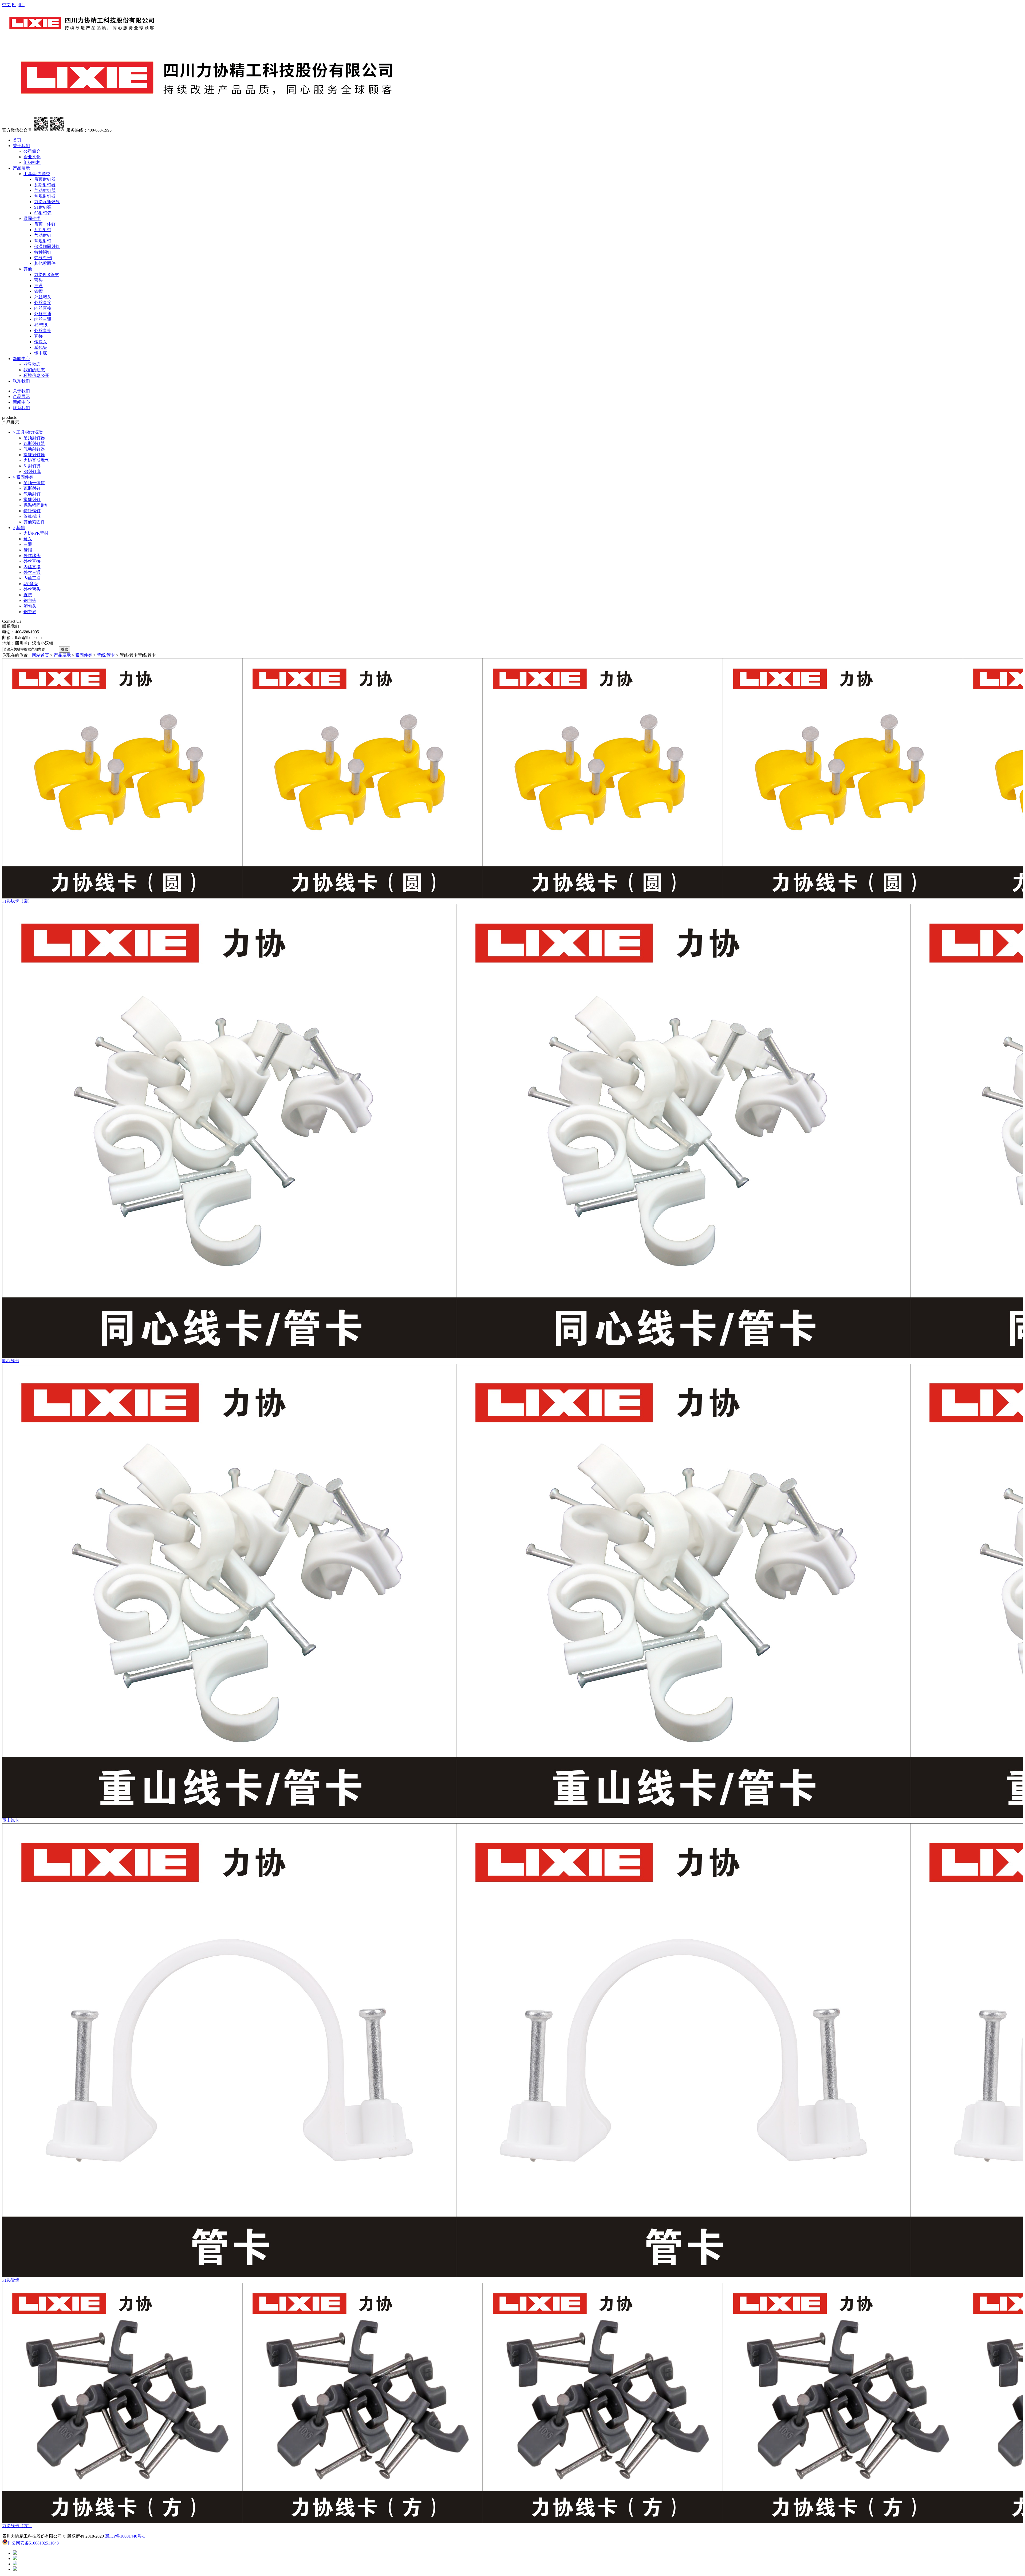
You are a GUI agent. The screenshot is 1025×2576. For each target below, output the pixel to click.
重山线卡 (11, 1820)
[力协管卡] (512, 2050)
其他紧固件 (45, 263)
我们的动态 (34, 370)
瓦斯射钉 (43, 230)
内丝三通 (43, 319)
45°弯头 (41, 325)
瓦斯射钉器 (45, 185)
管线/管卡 (43, 258)
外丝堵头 (43, 297)
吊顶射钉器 (45, 179)
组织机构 (32, 162)
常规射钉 (43, 241)
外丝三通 (43, 314)
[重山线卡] (512, 1591)
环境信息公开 (36, 375)
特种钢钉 (43, 252)
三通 (38, 286)
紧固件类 (32, 218)
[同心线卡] (512, 1131)
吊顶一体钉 (45, 224)
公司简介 (32, 151)
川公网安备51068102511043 (33, 2543)
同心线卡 (11, 1361)
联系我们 (21, 381)
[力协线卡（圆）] (512, 778)
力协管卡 (11, 2280)
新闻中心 (21, 359)
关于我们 (21, 146)
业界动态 (32, 364)
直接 (38, 336)
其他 (28, 269)
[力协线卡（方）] (512, 2403)
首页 (17, 140)
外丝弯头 (43, 331)
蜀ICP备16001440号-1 (125, 2536)
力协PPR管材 (47, 275)
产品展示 (21, 168)
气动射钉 (43, 235)
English (18, 5)
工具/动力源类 (37, 174)
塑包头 (41, 347)
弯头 (38, 280)
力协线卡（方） (17, 2526)
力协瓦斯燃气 (47, 202)
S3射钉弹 (43, 213)
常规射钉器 (45, 196)
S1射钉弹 (43, 207)
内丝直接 (43, 308)
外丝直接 (43, 303)
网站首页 (41, 655)
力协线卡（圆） (17, 901)
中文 (6, 5)
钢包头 (41, 342)
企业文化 (32, 157)
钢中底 (41, 353)
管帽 (38, 291)
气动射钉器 (45, 190)
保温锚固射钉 (47, 246)
